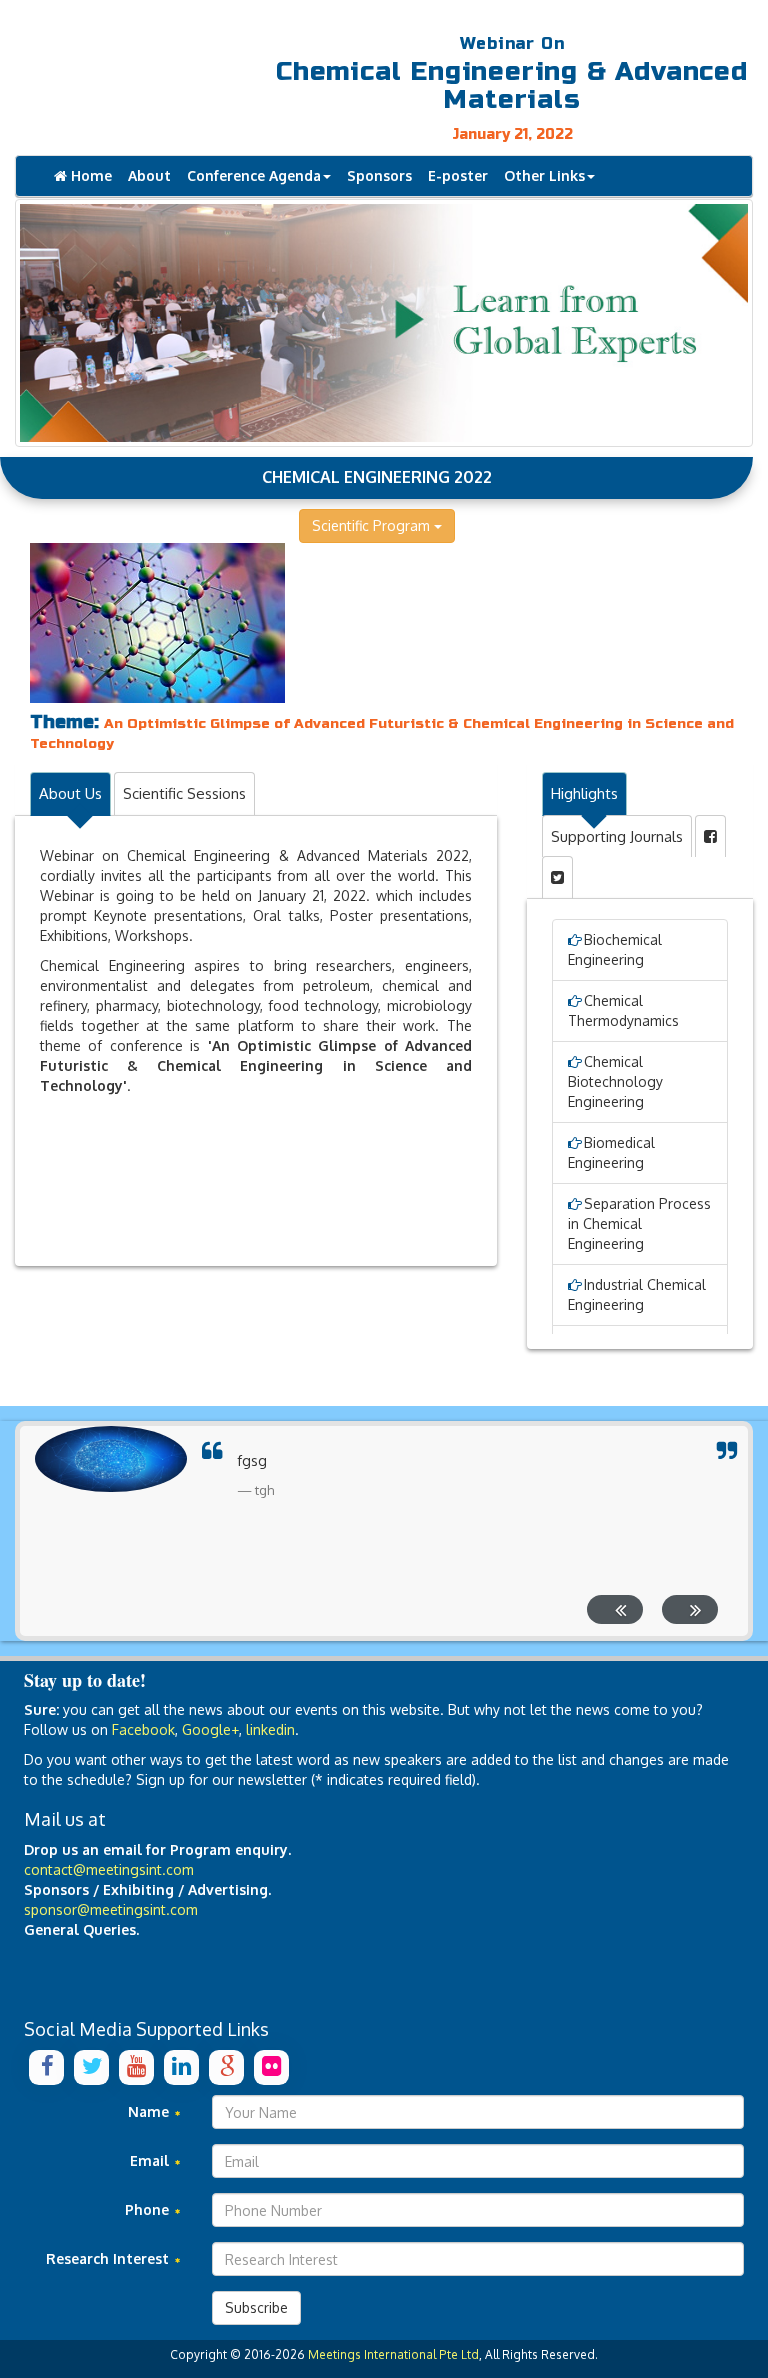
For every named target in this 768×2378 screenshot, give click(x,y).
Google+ (210, 1729)
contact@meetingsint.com (109, 1869)
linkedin (270, 1729)
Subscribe (256, 2307)
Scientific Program (373, 525)
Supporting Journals (617, 836)
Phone (149, 2209)
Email (151, 2160)
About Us (70, 793)
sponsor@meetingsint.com (111, 1909)
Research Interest (109, 2258)
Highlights (584, 793)
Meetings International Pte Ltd (393, 2354)
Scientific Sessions (184, 793)
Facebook (143, 1729)
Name (150, 2111)
